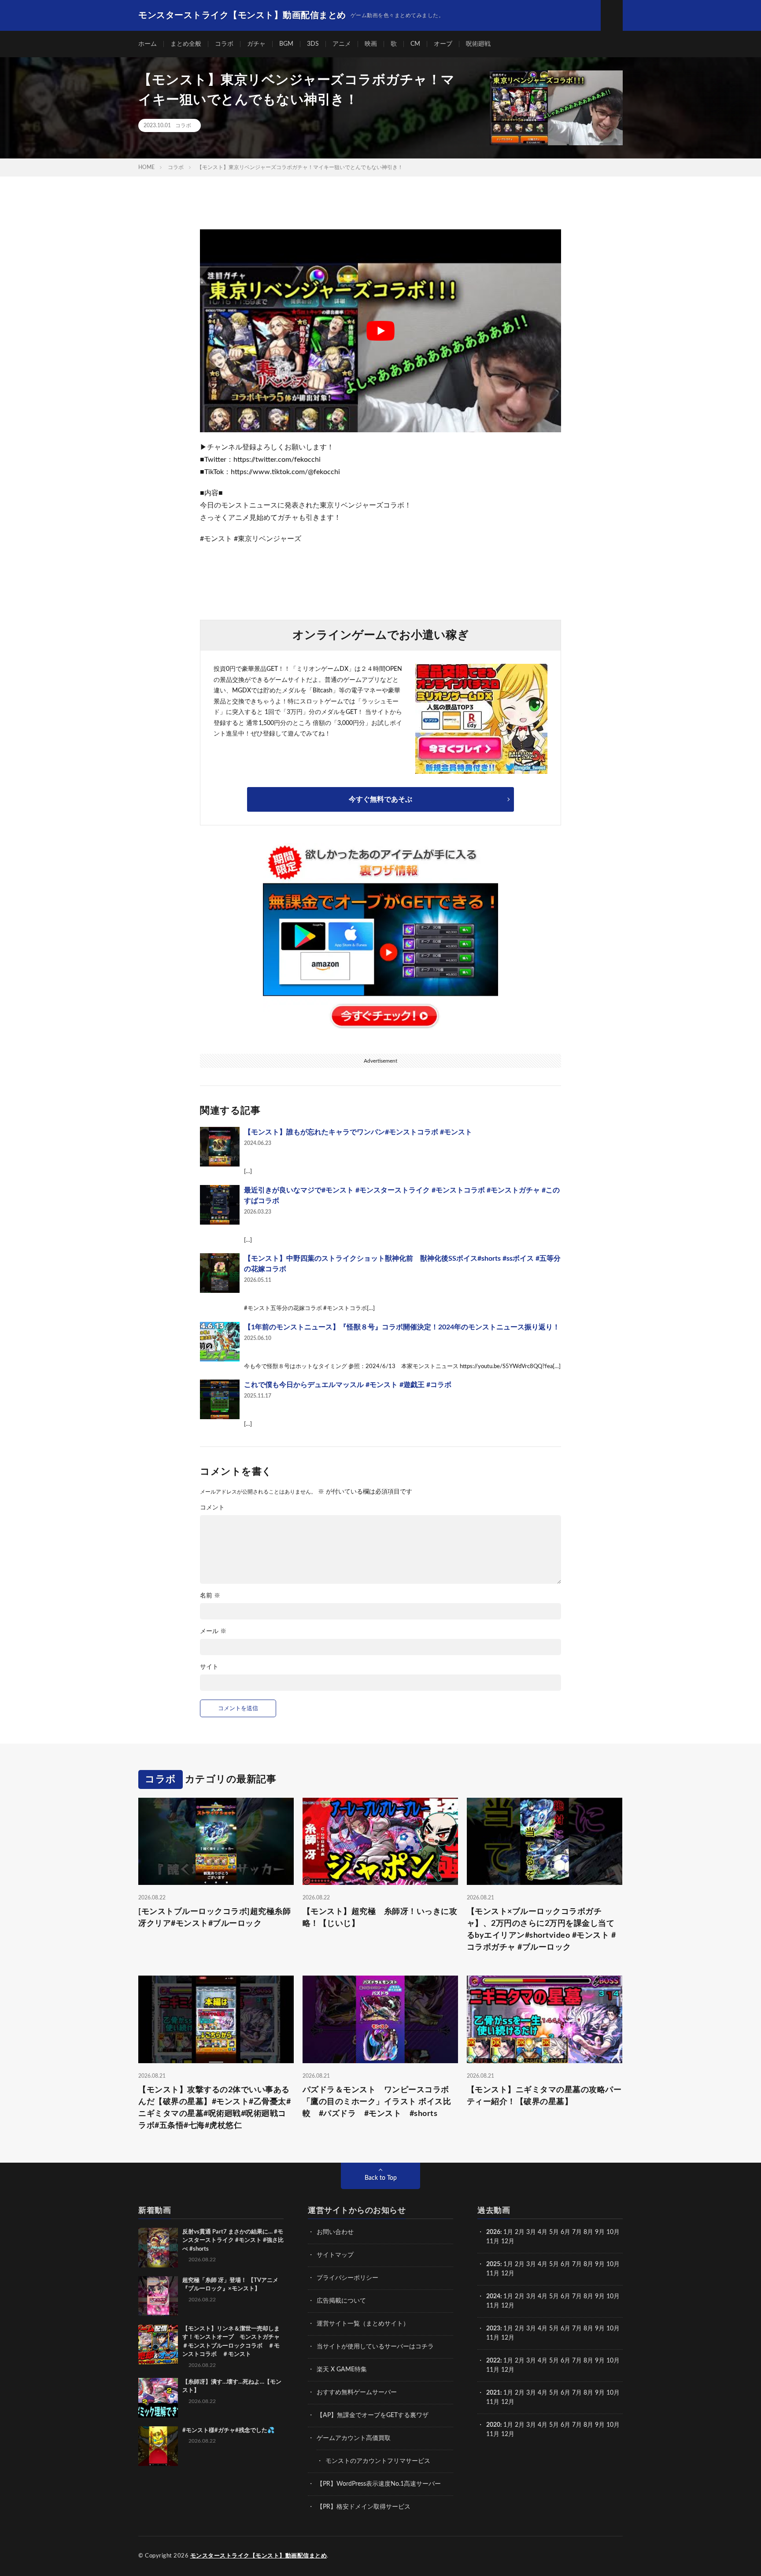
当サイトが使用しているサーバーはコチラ (375, 2347)
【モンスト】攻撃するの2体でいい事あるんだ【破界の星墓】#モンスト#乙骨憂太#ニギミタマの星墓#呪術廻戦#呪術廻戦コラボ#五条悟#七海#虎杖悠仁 (214, 2108)
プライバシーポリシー (347, 2278)
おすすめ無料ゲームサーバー (357, 2392)
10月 (613, 2264)
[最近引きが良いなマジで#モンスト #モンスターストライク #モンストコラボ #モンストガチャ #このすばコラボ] (220, 1205)
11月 (493, 2274)
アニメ (342, 44)
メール (213, 1631)
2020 (493, 2425)
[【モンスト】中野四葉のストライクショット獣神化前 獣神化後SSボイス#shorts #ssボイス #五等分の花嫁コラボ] (220, 1273)
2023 (493, 2329)
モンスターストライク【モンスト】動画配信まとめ (259, 2556)
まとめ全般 (186, 44)
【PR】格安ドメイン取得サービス (364, 2507)
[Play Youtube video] (380, 331)
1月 (508, 2232)
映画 (371, 44)
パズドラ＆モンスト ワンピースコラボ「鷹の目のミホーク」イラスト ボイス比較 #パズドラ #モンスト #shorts (377, 2102)
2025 (493, 2264)
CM (415, 44)
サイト (209, 1667)
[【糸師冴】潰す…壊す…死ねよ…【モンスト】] (158, 2398)
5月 (554, 2232)
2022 (493, 2361)
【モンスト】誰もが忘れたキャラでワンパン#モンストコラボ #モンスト (358, 1132)
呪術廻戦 (478, 44)
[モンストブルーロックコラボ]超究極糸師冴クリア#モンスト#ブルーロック (214, 1918)
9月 (600, 2264)
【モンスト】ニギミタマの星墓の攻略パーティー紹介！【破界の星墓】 (544, 2096)
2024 (493, 2296)
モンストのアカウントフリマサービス (378, 2461)
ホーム (148, 44)
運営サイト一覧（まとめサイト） (363, 2324)
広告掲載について (341, 2301)
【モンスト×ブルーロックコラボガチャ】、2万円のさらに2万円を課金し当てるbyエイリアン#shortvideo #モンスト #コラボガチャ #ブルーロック (541, 1930)
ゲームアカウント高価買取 (354, 2438)
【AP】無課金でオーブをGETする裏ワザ (373, 2415)
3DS (313, 44)
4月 (543, 2232)
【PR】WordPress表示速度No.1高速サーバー (379, 2484)
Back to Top (381, 2178)
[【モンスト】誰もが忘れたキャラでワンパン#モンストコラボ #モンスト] (220, 1147)
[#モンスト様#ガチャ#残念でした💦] (158, 2446)
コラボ (224, 44)
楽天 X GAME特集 (342, 2370)
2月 (520, 2232)
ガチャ (256, 44)
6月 (565, 2232)
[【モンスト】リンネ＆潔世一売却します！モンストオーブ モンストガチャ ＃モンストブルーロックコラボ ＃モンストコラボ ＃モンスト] (158, 2344)
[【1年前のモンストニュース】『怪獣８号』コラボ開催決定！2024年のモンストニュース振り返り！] (220, 1342)
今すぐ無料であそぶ (380, 799)
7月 (577, 2232)
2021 (493, 2393)
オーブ (443, 44)
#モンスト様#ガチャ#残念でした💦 (228, 2431)
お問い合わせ (335, 2232)
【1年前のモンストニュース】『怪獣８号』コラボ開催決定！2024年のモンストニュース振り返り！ (402, 1327)
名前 (210, 1596)
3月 (531, 2232)
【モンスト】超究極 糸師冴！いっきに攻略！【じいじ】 (380, 1918)
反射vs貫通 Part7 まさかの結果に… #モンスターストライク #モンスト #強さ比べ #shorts (233, 2241)
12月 (508, 2274)
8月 (588, 2232)
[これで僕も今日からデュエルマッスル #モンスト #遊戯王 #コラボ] (220, 1399)
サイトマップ (335, 2255)
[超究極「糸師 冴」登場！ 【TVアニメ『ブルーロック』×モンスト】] (158, 2296)
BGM (286, 44)
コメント (212, 1508)
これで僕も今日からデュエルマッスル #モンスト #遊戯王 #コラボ (348, 1385)
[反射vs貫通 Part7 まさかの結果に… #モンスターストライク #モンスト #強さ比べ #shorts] (158, 2248)
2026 (493, 2232)
